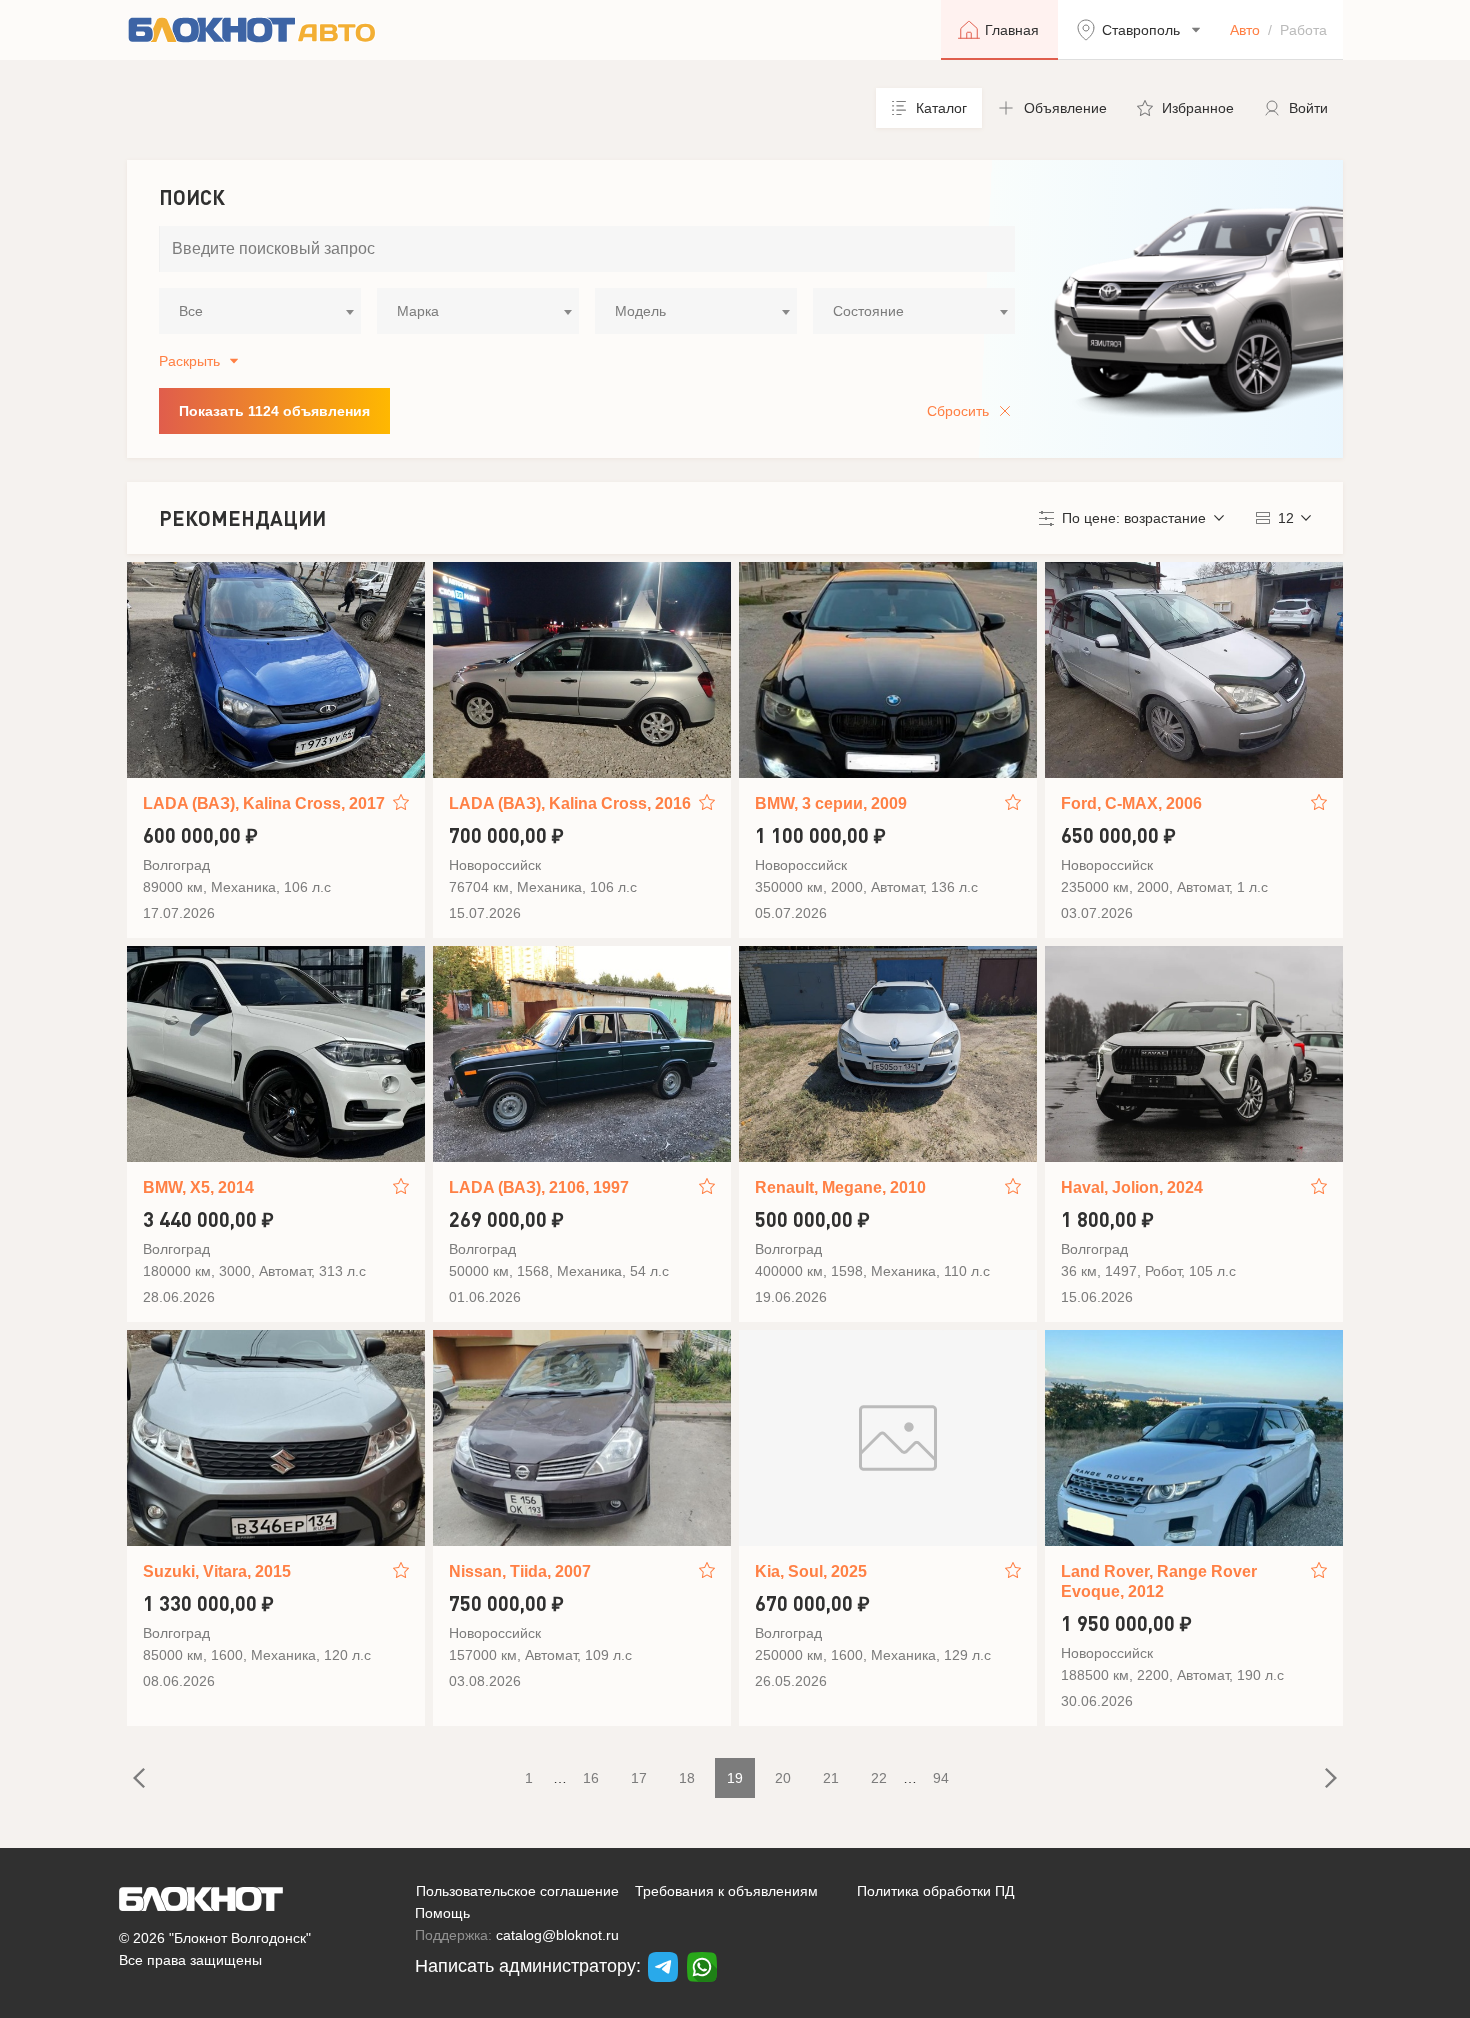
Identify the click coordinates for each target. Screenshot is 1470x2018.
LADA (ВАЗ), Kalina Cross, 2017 (264, 803)
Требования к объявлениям (726, 1891)
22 (879, 1778)
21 (831, 1778)
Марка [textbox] (418, 311)
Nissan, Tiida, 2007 (520, 1571)
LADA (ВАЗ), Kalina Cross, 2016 (570, 803)
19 (735, 1778)
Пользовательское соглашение (517, 1891)
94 (941, 1778)
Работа (1303, 30)
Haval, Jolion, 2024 (1132, 1187)
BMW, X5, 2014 (198, 1187)
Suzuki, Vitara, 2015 (217, 1571)
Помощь (442, 1913)
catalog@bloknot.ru (557, 1935)
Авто (1245, 30)
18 (687, 1778)
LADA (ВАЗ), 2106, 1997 (539, 1187)
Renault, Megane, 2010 (840, 1187)
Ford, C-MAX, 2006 (1131, 803)
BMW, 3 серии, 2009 (831, 803)
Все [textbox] (191, 311)
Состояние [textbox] (868, 311)
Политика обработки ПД (935, 1891)
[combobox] (260, 311)
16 (591, 1778)
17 (639, 1778)
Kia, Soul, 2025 (811, 1571)
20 (783, 1778)
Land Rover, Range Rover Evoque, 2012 (1159, 1581)
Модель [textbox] (640, 311)
